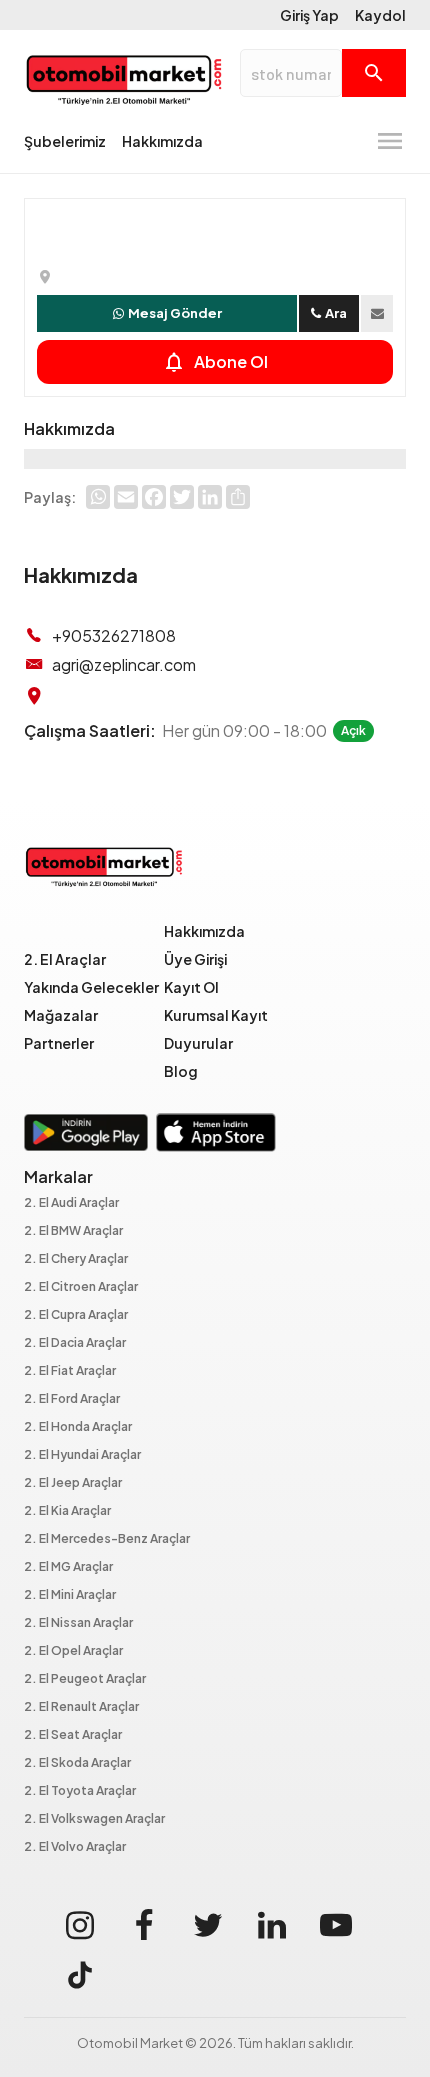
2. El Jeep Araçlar (73, 1483)
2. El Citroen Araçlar (81, 1287)
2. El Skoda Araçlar (77, 1763)
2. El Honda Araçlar (78, 1427)
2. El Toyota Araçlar (80, 1791)
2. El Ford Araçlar (72, 1399)
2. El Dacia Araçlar (75, 1343)
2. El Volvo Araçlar (75, 1847)
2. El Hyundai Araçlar (82, 1455)
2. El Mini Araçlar (70, 1595)
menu (390, 141)
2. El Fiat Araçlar (70, 1371)
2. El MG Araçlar (68, 1567)
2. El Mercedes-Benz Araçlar (107, 1539)
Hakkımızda (162, 141)
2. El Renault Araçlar (81, 1707)
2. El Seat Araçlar (73, 1735)
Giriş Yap (309, 15)
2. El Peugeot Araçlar (85, 1679)
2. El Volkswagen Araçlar (94, 1819)
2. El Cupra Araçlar (76, 1315)
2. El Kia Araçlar (67, 1511)
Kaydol (380, 15)
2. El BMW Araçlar (73, 1231)
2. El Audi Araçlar (71, 1203)
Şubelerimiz (65, 141)
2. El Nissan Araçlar (78, 1623)
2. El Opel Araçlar (73, 1651)
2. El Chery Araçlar (76, 1259)
